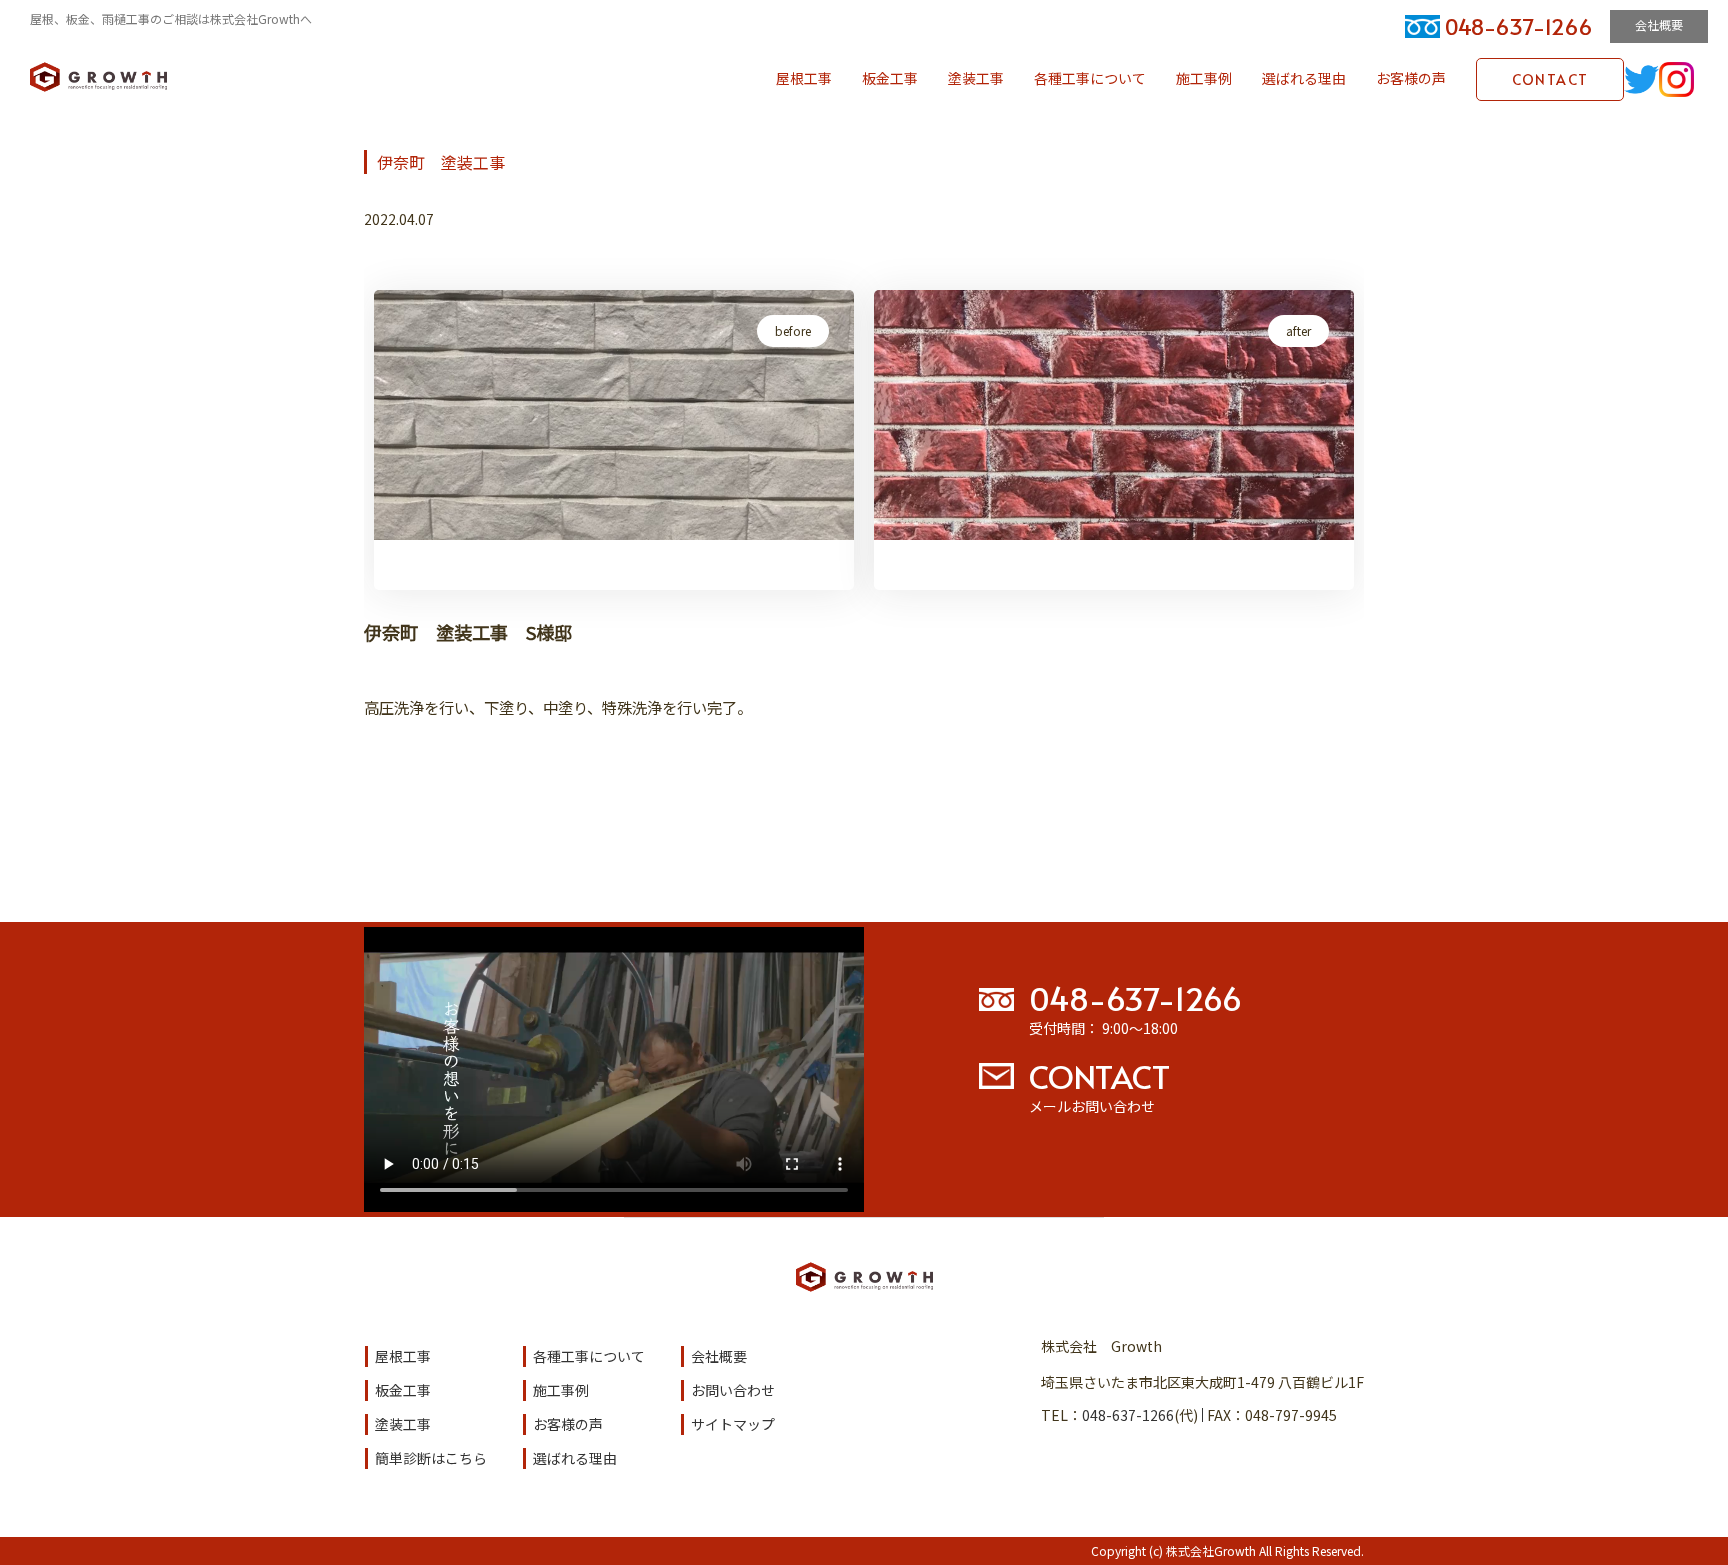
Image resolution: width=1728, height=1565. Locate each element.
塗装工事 (976, 78)
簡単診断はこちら (431, 1458)
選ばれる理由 (1304, 78)
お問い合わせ (733, 1390)
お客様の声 (1411, 78)
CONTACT (1550, 79)
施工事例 (1204, 78)
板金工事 (890, 78)
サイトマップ (733, 1424)
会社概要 (1659, 24)
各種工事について (1090, 78)
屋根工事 (804, 78)
